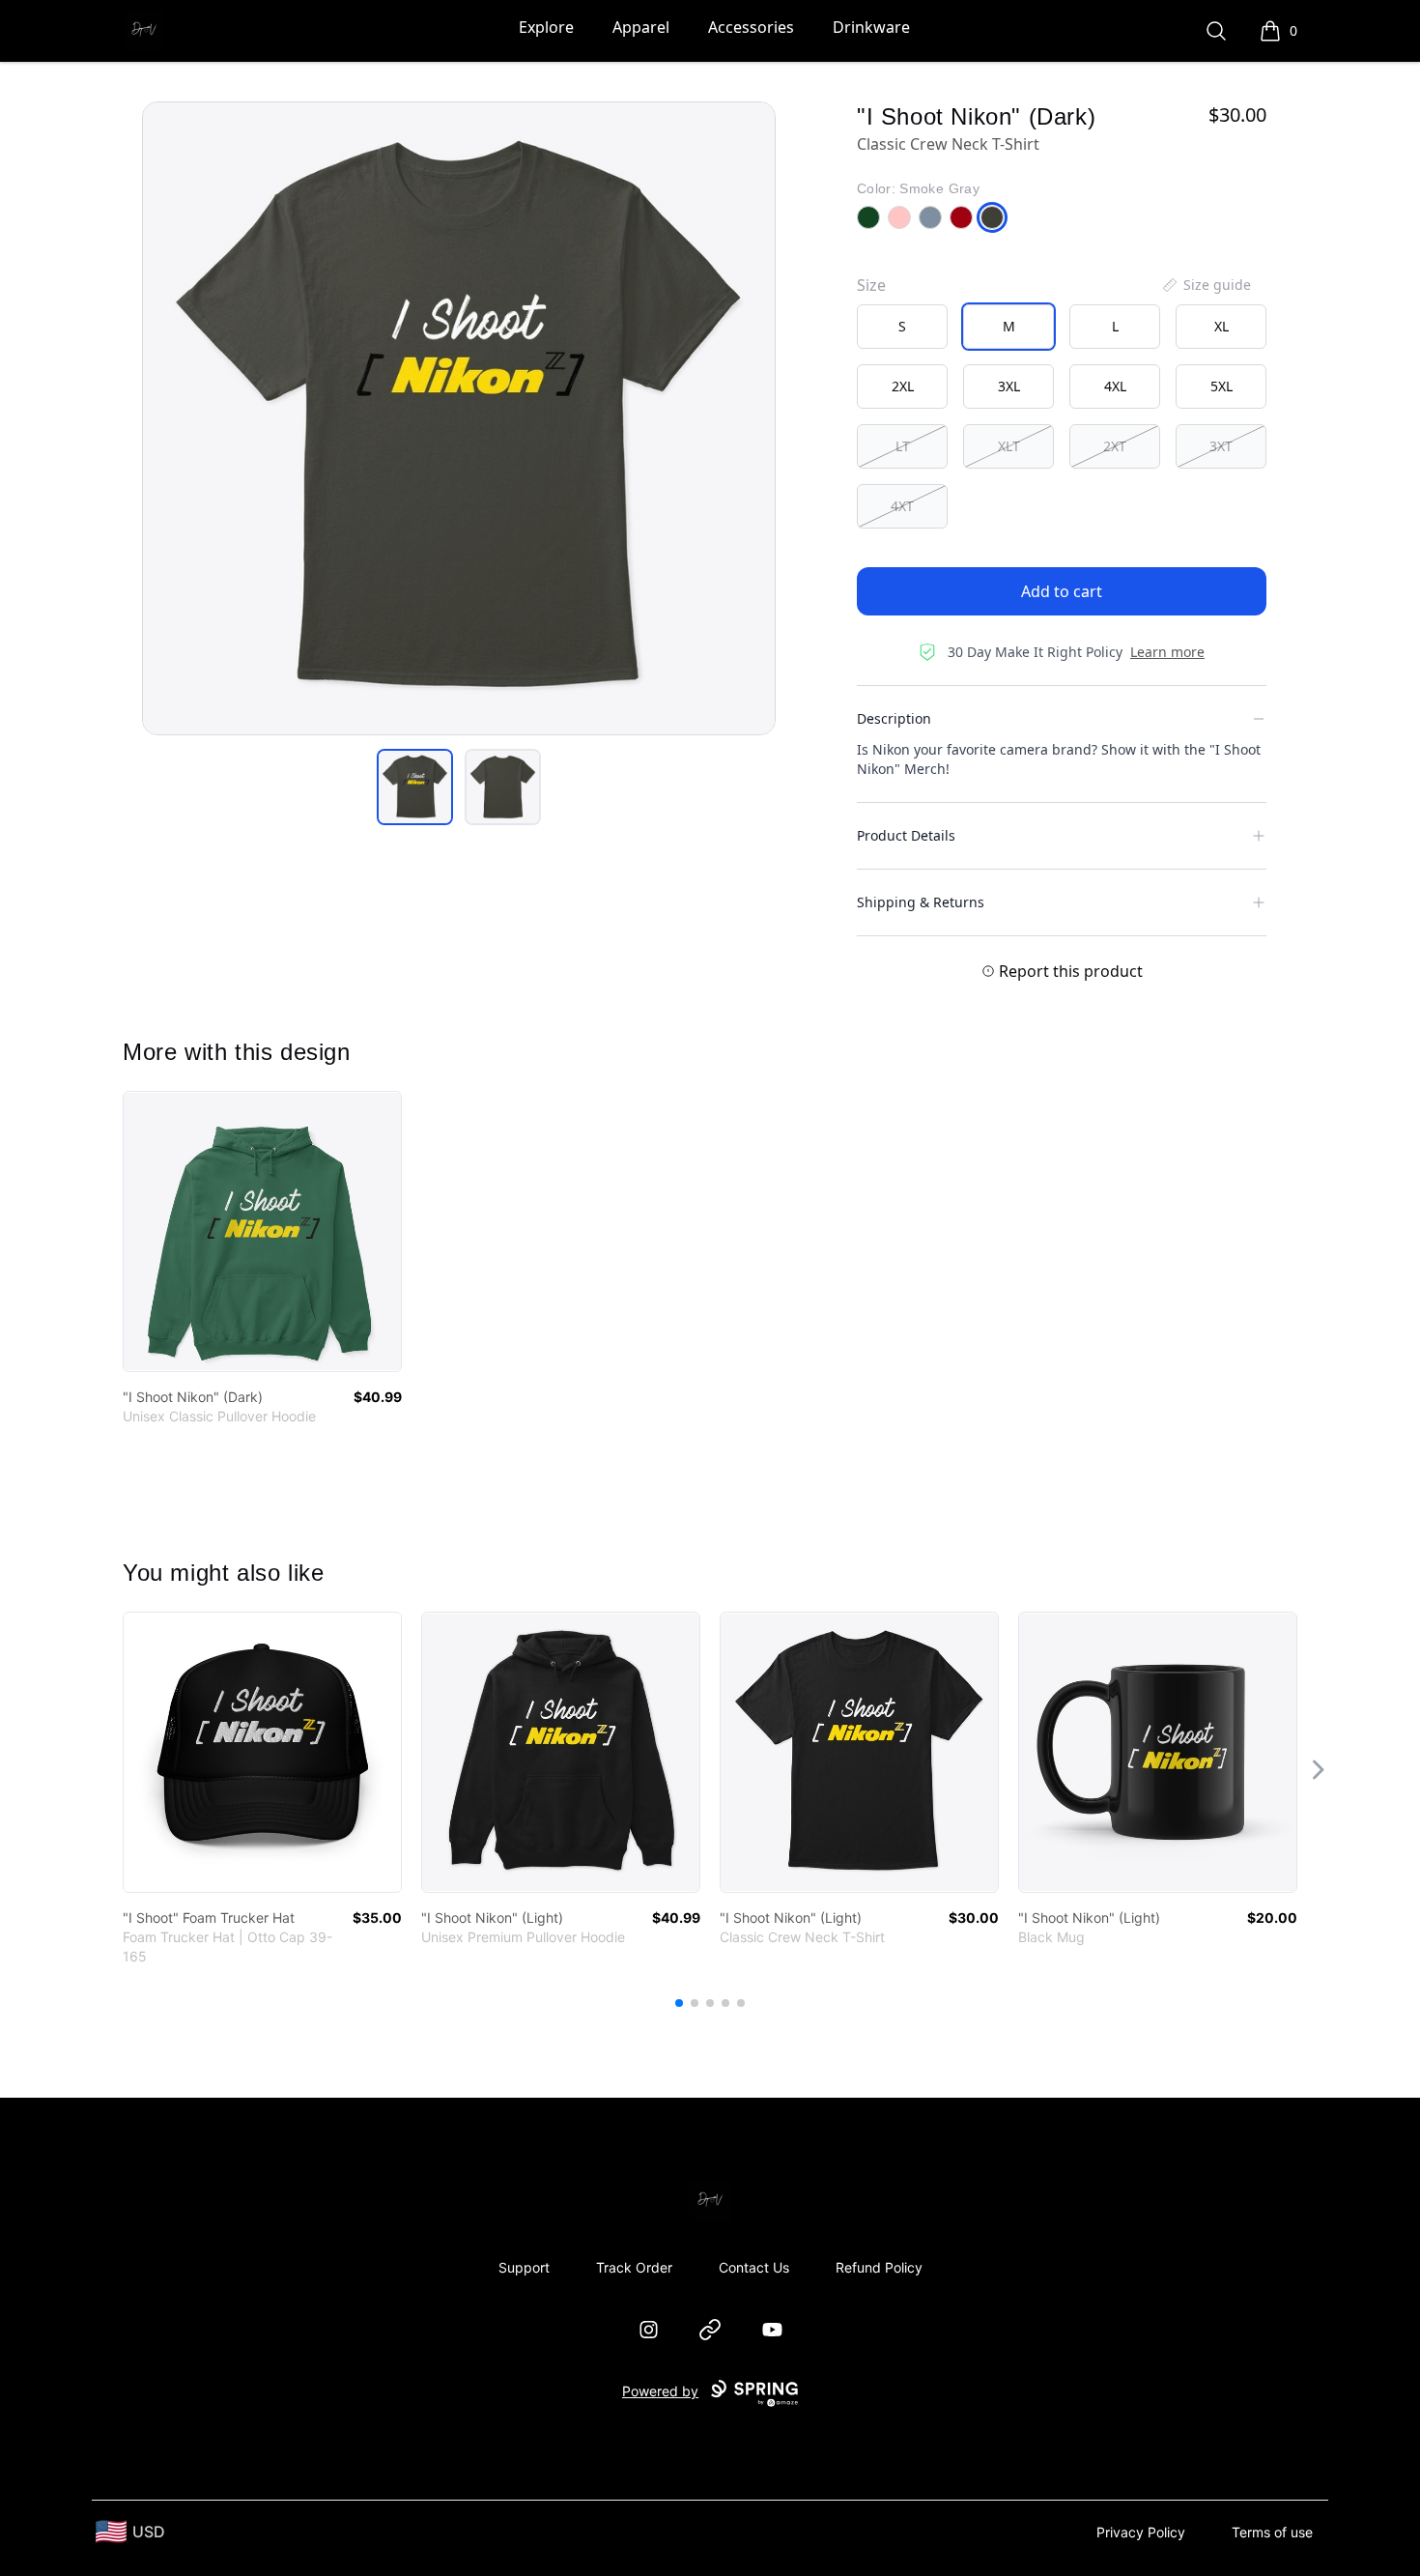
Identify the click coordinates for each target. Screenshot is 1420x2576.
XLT (1009, 446)
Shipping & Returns (921, 902)
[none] (1206, 285)
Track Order (634, 2267)
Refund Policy (879, 2267)
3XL (1009, 386)
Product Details (906, 835)
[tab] (415, 787)
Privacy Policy (1141, 2532)
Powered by (660, 2391)
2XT (1115, 446)
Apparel (641, 27)
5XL (1221, 386)
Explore (546, 27)
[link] (262, 1231)
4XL (1115, 386)
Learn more (1167, 652)
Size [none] (871, 285)
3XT (1221, 446)
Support (524, 2267)
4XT (902, 506)
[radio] (902, 327)
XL (1221, 326)
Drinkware (871, 27)
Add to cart (1062, 591)
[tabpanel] (459, 418)
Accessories (751, 27)
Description (894, 718)
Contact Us (754, 2267)
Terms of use (1272, 2532)
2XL (903, 386)
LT (903, 446)
